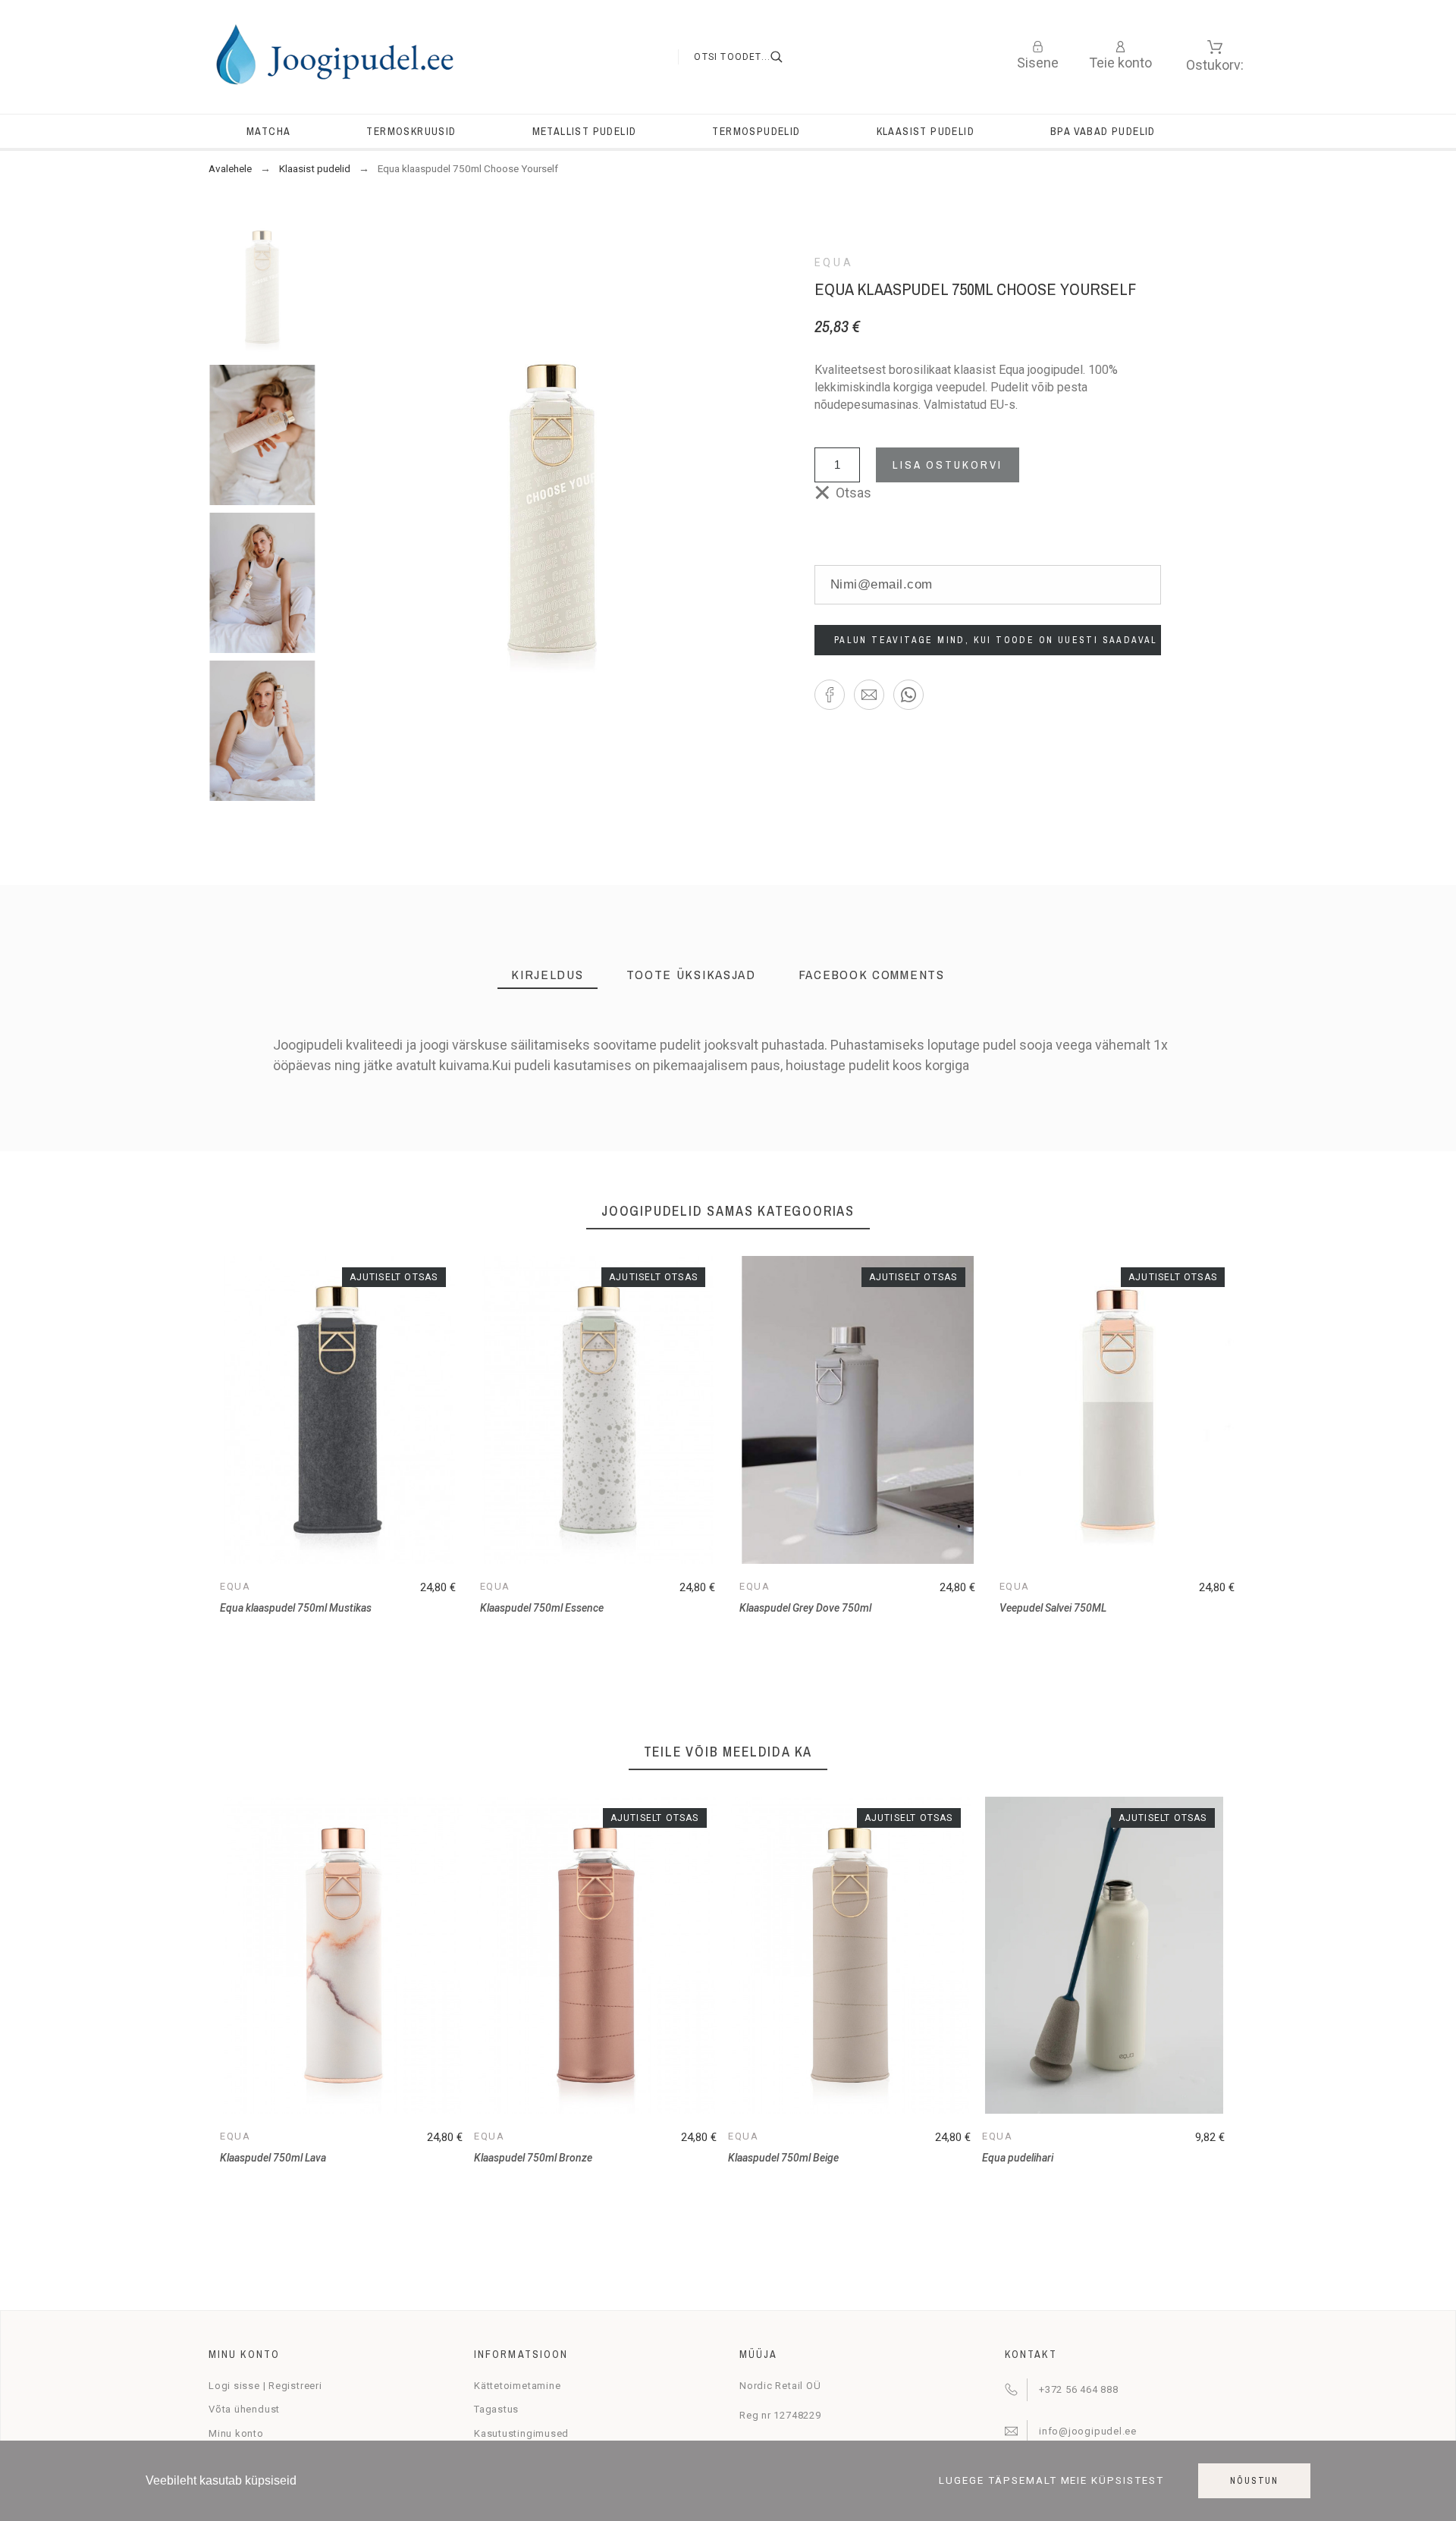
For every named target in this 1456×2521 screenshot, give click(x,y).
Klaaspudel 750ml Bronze (533, 2158)
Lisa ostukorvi (948, 465)
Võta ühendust (244, 2409)
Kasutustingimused (521, 2433)
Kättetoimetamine (517, 2386)
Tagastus (496, 2409)
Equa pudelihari (1018, 2158)
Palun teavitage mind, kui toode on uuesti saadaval (996, 640)
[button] (830, 695)
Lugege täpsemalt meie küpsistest (1052, 2481)
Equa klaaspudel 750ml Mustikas (296, 1608)
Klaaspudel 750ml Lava (273, 2158)
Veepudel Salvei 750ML (1053, 1608)
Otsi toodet (786, 57)
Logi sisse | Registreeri (265, 2386)
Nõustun (1254, 2481)
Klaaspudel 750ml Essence (542, 1608)
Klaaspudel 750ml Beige (783, 2158)
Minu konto (236, 2433)
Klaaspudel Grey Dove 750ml (805, 1608)
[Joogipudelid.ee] (334, 57)
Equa (834, 262)
